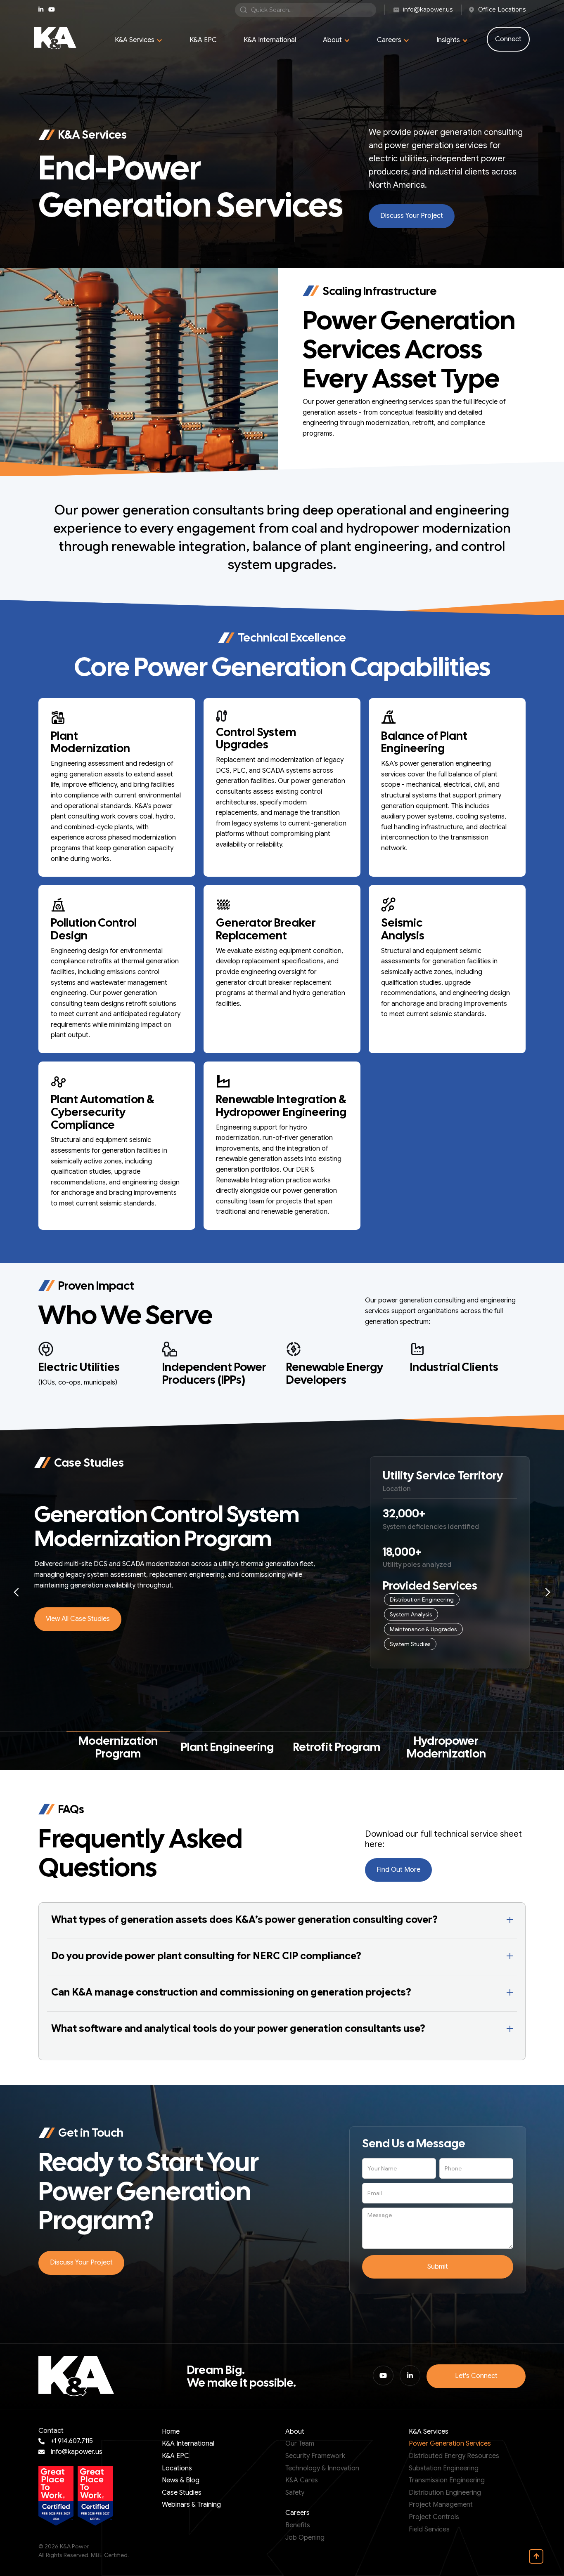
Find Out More (398, 1870)
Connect (508, 39)
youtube (52, 9)
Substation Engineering (444, 2468)
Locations (177, 2468)
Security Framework (315, 2456)
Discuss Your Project (412, 216)
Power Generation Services (450, 2444)
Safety (295, 2493)
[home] (55, 38)
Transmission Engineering (447, 2480)
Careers (297, 2513)
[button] (139, 40)
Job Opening (305, 2538)
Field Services (429, 2529)
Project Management (441, 2505)
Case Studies (182, 2493)
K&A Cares (302, 2480)
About (295, 2432)
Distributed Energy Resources (454, 2456)
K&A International (270, 40)
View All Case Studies (78, 1619)
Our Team (300, 2444)
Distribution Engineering (445, 2493)
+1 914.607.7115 (72, 2441)
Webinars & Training (191, 2505)
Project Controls (434, 2517)
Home (171, 2432)
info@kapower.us (77, 2452)
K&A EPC (203, 40)
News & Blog (181, 2480)
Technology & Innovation (322, 2468)
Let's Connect (476, 2376)
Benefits (298, 2525)
